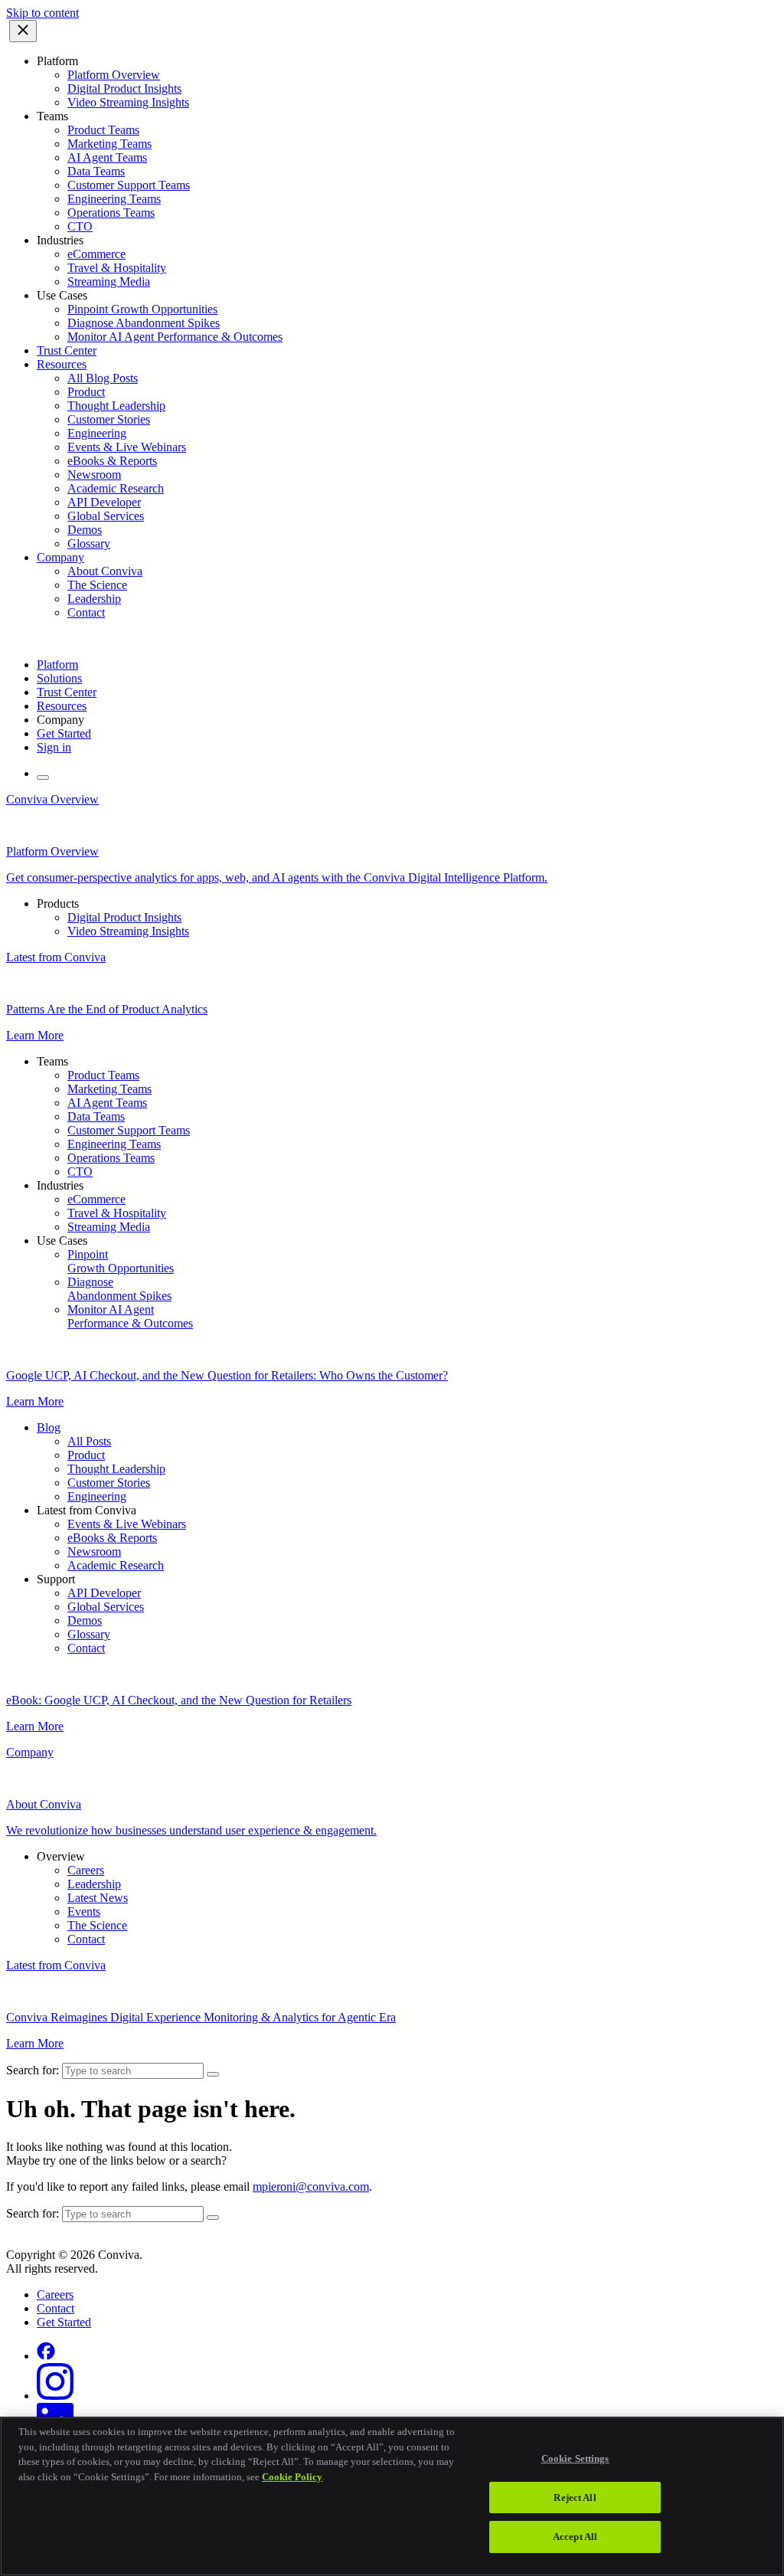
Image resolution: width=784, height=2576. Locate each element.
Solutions (59, 678)
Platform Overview (114, 75)
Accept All (575, 2537)
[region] (392, 2496)
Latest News (98, 1898)
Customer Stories (109, 419)
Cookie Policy (292, 2477)
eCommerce (96, 254)
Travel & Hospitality (117, 268)
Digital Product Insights (124, 88)
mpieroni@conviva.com (311, 2186)
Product (86, 392)
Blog (49, 1427)
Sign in (54, 747)
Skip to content (42, 13)
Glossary (89, 543)
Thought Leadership (116, 406)
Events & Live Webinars (127, 447)
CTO (80, 226)
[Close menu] (23, 31)
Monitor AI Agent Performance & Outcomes (175, 337)
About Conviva (105, 571)
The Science (97, 585)
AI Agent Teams (107, 157)
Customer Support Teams (129, 185)
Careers (86, 1870)
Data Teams (96, 171)
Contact (86, 612)
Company (60, 557)
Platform (57, 664)
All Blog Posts (103, 378)
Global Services (106, 516)
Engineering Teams (114, 199)
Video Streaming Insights (128, 102)
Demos (85, 530)
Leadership (94, 599)
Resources (62, 364)
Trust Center (67, 350)
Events (84, 1912)
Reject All (575, 2497)
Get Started (64, 733)
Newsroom (94, 475)
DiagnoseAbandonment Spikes (119, 1289)
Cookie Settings (575, 2458)
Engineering (97, 433)
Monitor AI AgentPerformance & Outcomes (130, 1316)
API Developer (104, 502)
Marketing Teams (109, 144)
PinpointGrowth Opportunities (121, 1261)
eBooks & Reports (112, 461)
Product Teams (103, 130)
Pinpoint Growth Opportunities (142, 309)
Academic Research (116, 488)
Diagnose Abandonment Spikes (144, 323)
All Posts (89, 1441)
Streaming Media (109, 281)
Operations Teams (111, 213)
